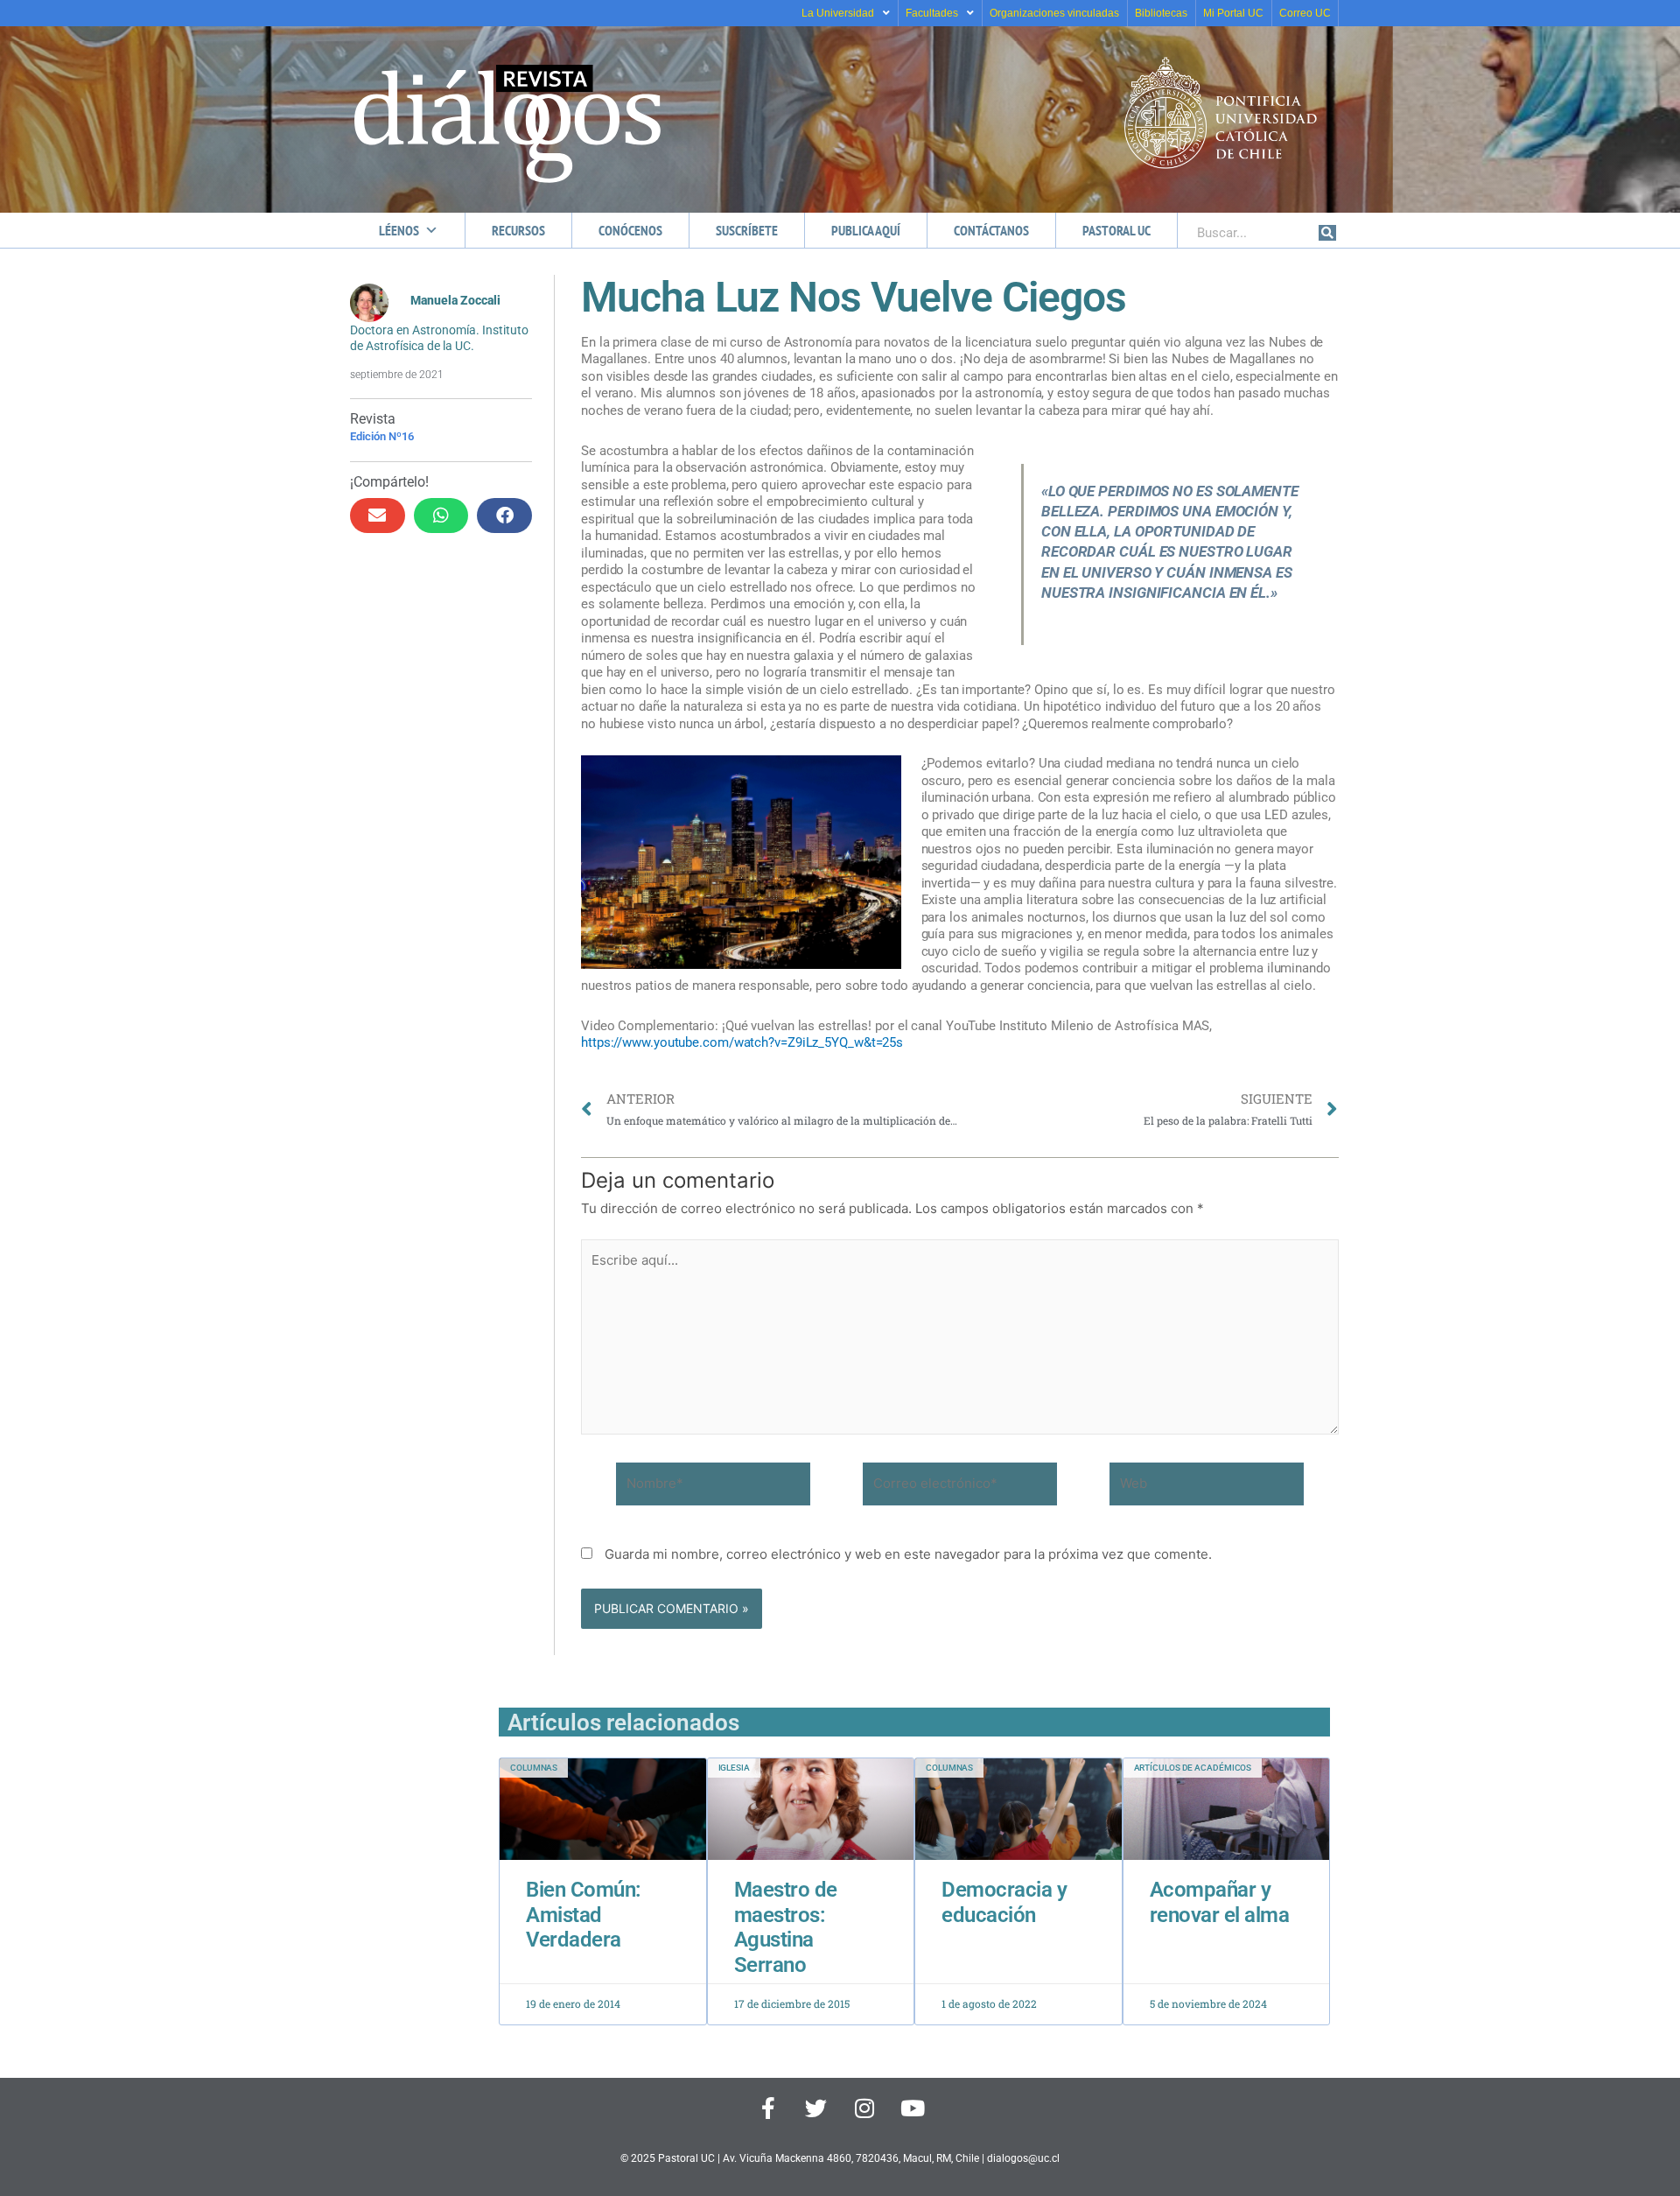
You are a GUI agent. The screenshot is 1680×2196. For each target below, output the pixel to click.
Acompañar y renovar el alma (1220, 1902)
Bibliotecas (1161, 13)
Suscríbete (747, 230)
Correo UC (1305, 13)
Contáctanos (991, 230)
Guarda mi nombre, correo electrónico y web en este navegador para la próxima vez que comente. (908, 1554)
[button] (378, 516)
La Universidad (838, 13)
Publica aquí (866, 230)
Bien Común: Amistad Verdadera (584, 1915)
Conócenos (630, 230)
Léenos (399, 230)
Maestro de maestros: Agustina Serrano (786, 1927)
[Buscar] (1327, 233)
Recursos (518, 230)
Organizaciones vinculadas (1054, 13)
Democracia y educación (1004, 1902)
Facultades (932, 13)
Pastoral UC (1116, 230)
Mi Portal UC (1233, 13)
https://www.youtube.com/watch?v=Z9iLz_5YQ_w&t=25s (744, 1042)
